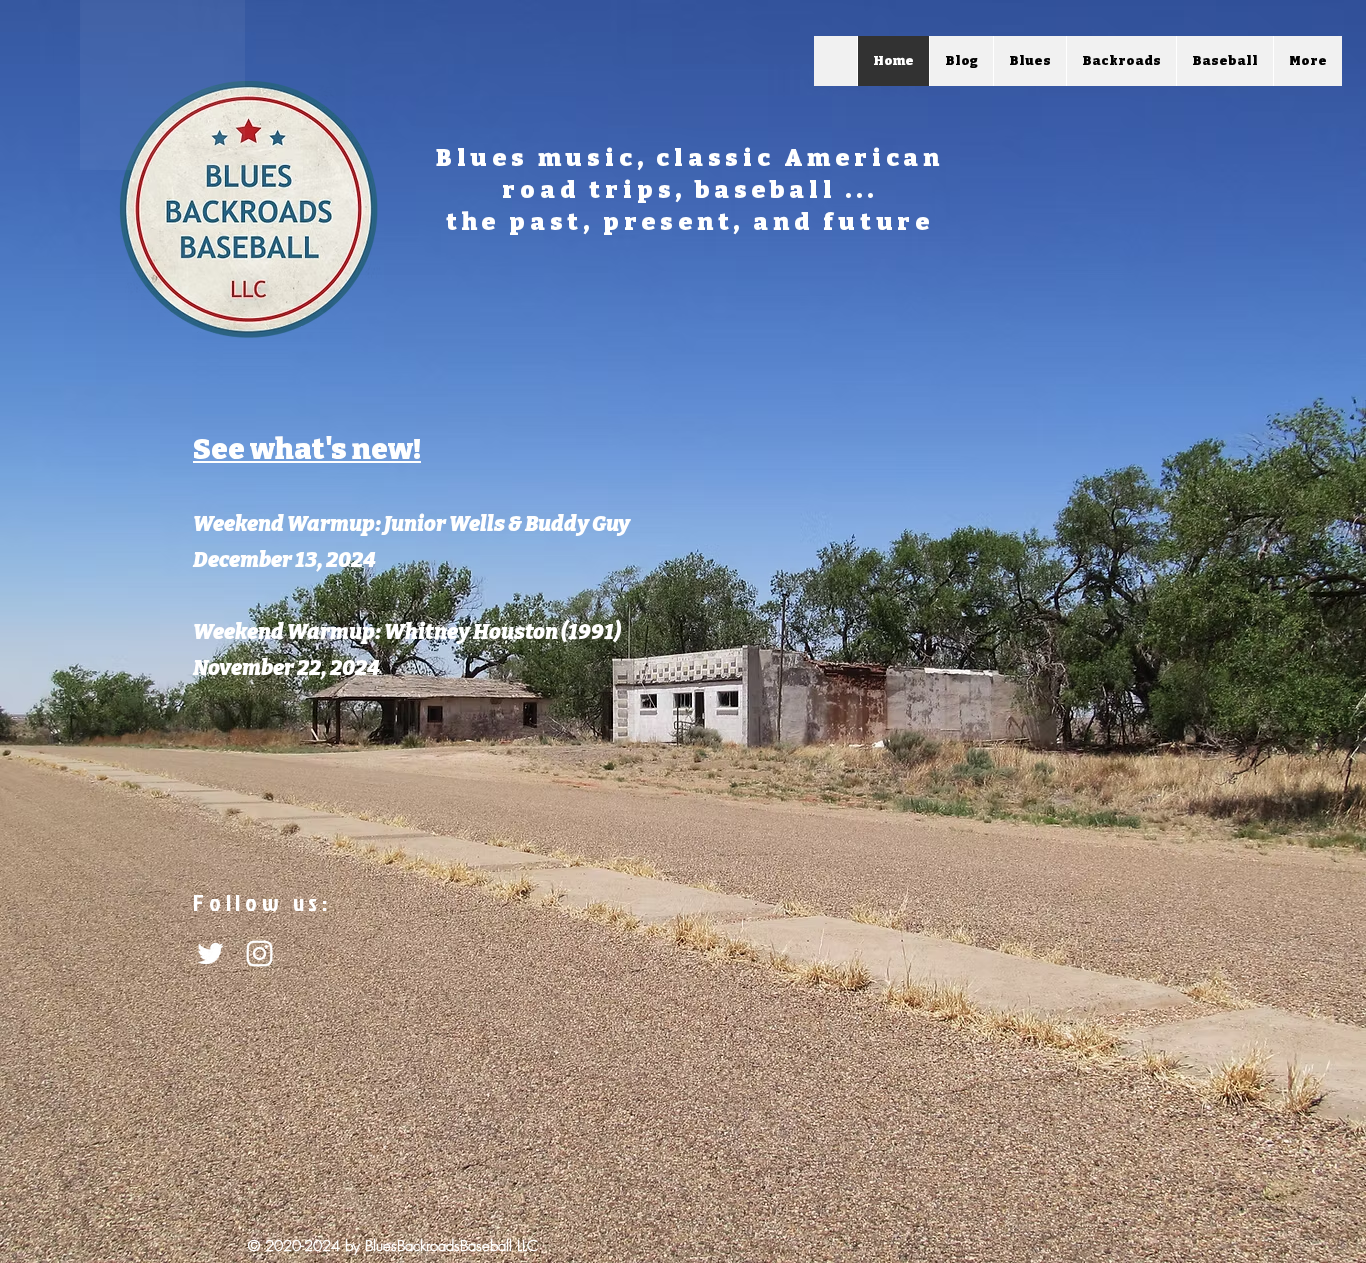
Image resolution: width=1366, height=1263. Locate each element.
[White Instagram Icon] (259, 953)
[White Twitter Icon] (210, 953)
